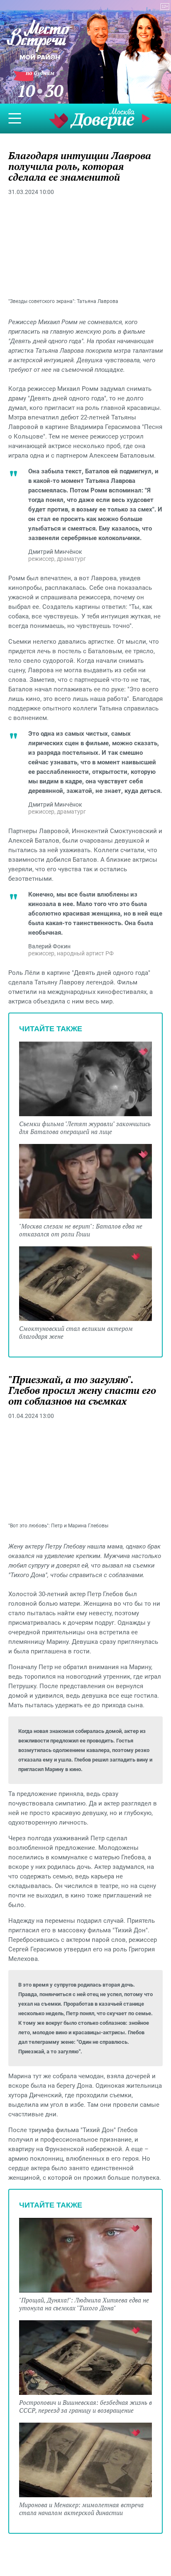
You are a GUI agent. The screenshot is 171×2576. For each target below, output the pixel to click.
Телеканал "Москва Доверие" (92, 118)
